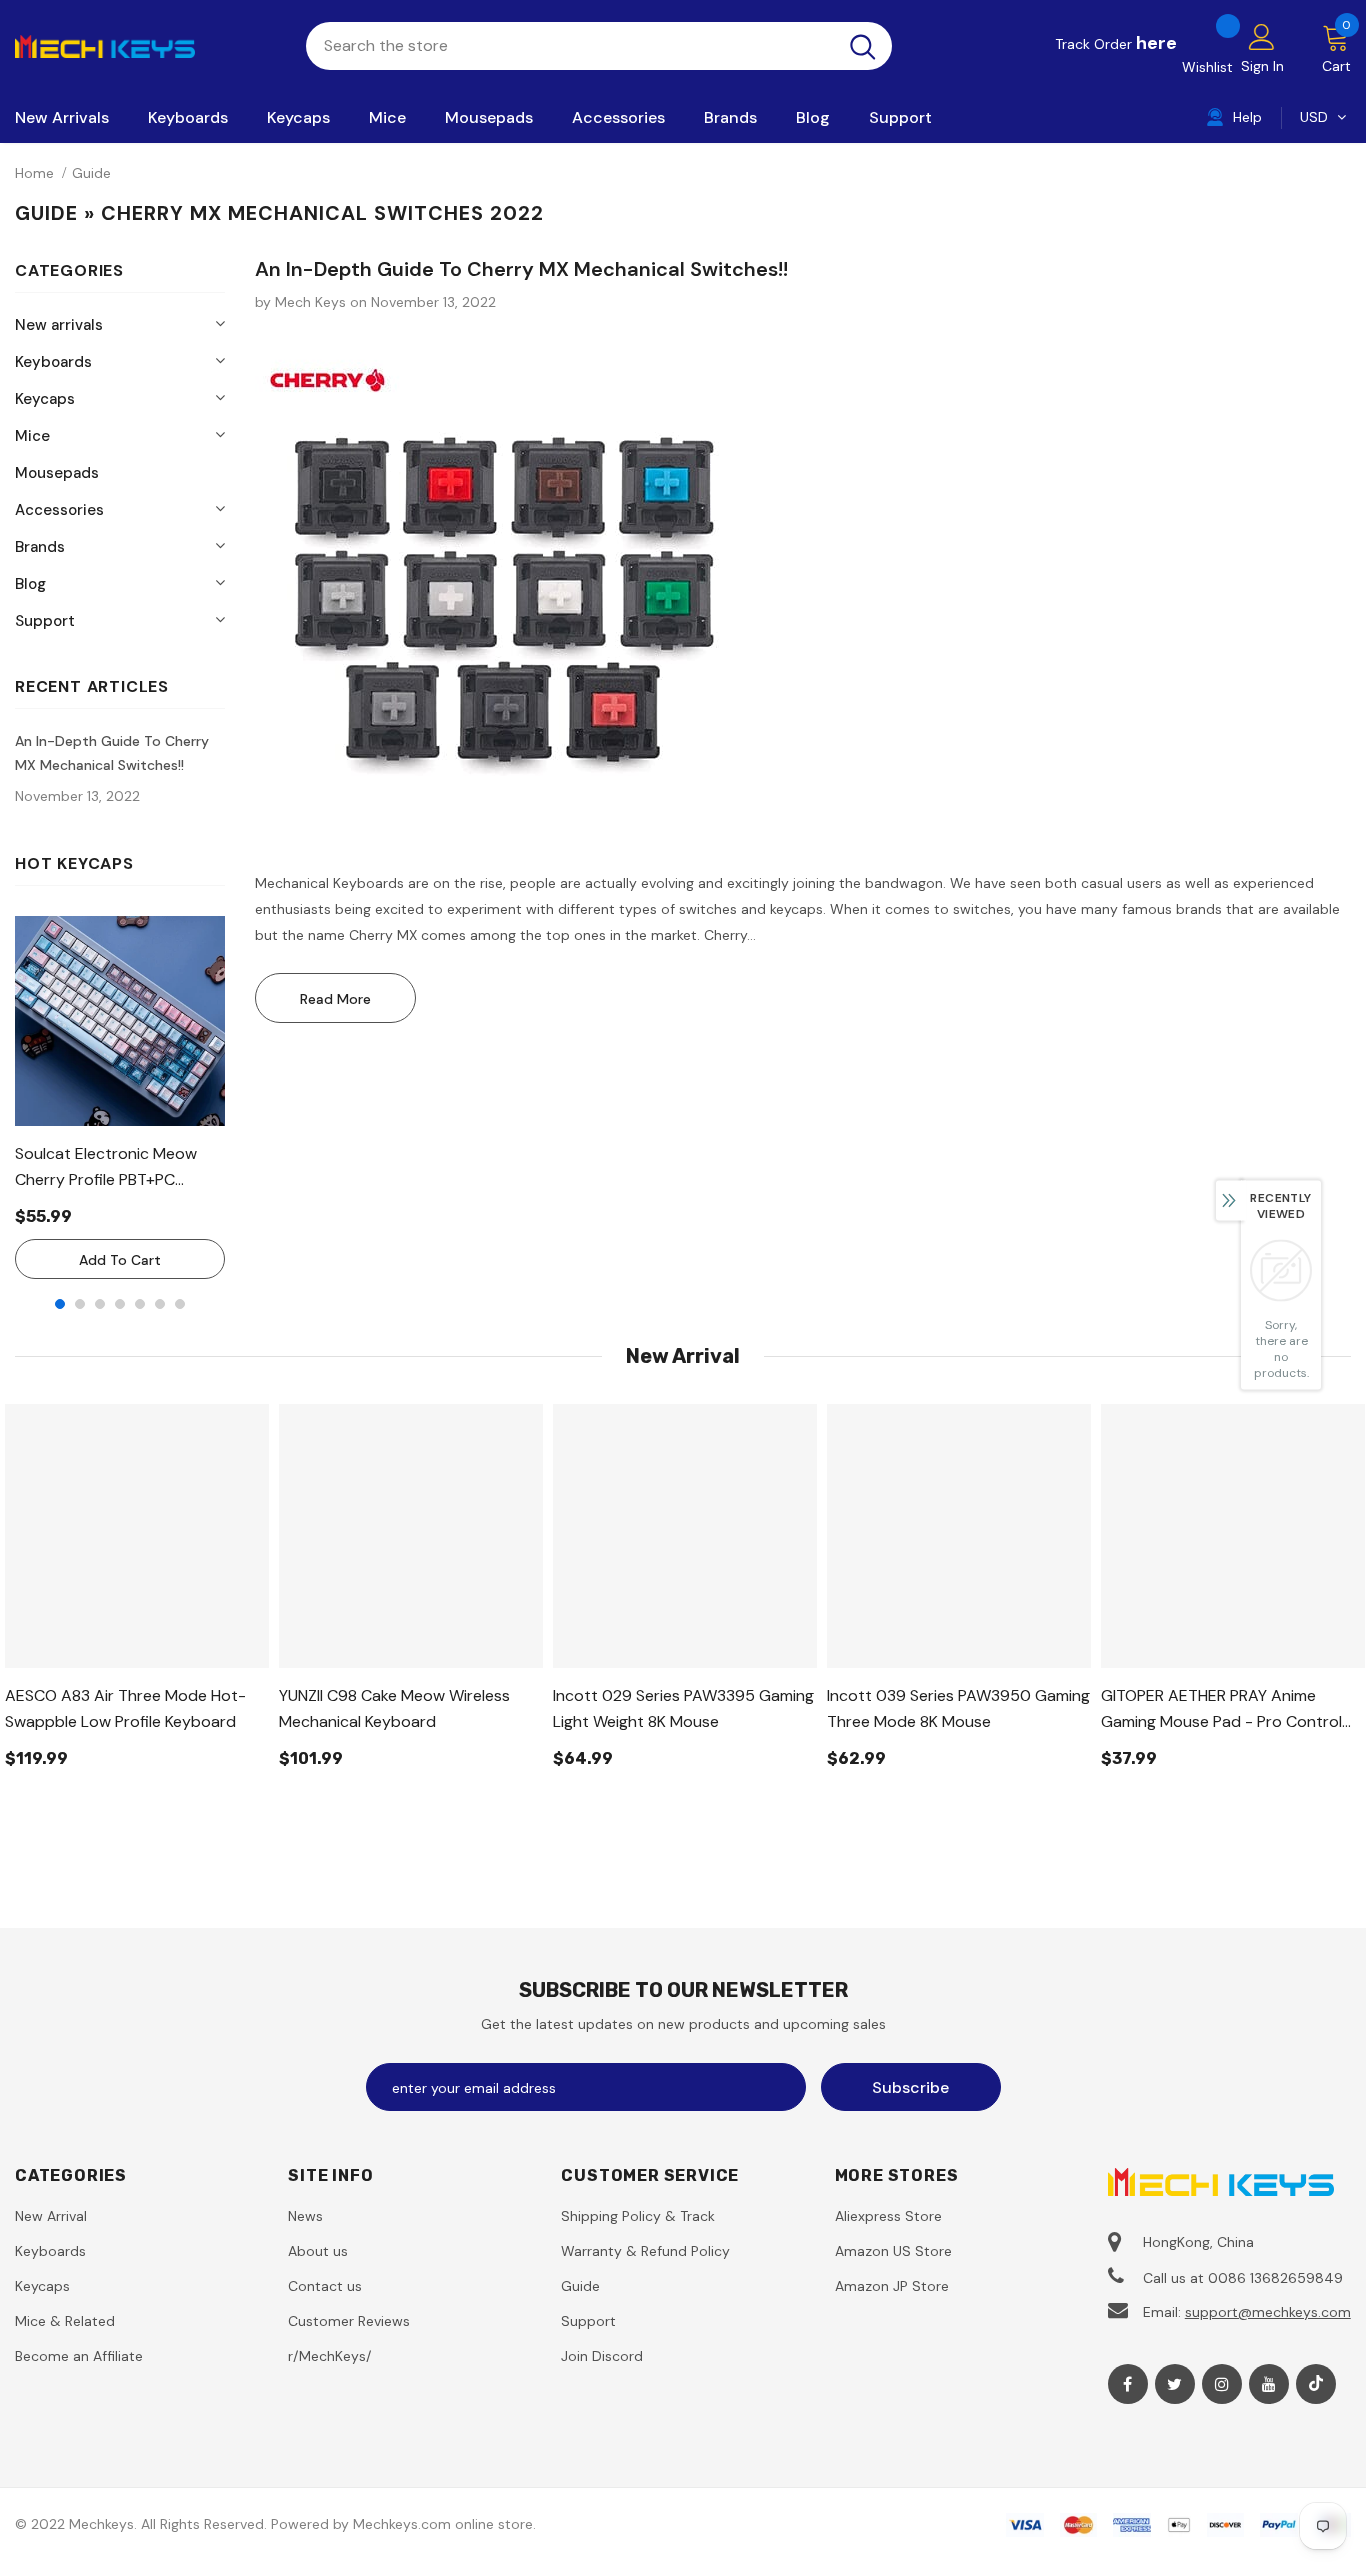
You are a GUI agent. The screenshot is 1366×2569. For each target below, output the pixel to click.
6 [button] (160, 1304)
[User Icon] (1262, 36)
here (1156, 43)
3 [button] (100, 1304)
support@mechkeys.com (1268, 2312)
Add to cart (120, 1260)
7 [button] (180, 1304)
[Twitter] (1175, 2384)
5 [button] (140, 1304)
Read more (335, 999)
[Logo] (145, 45)
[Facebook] (1128, 2384)
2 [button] (80, 1304)
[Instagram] (1222, 2384)
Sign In (1262, 66)
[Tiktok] (1316, 2384)
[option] (120, 1097)
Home (34, 173)
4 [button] (120, 1304)
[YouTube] (1269, 2384)
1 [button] (60, 1304)
